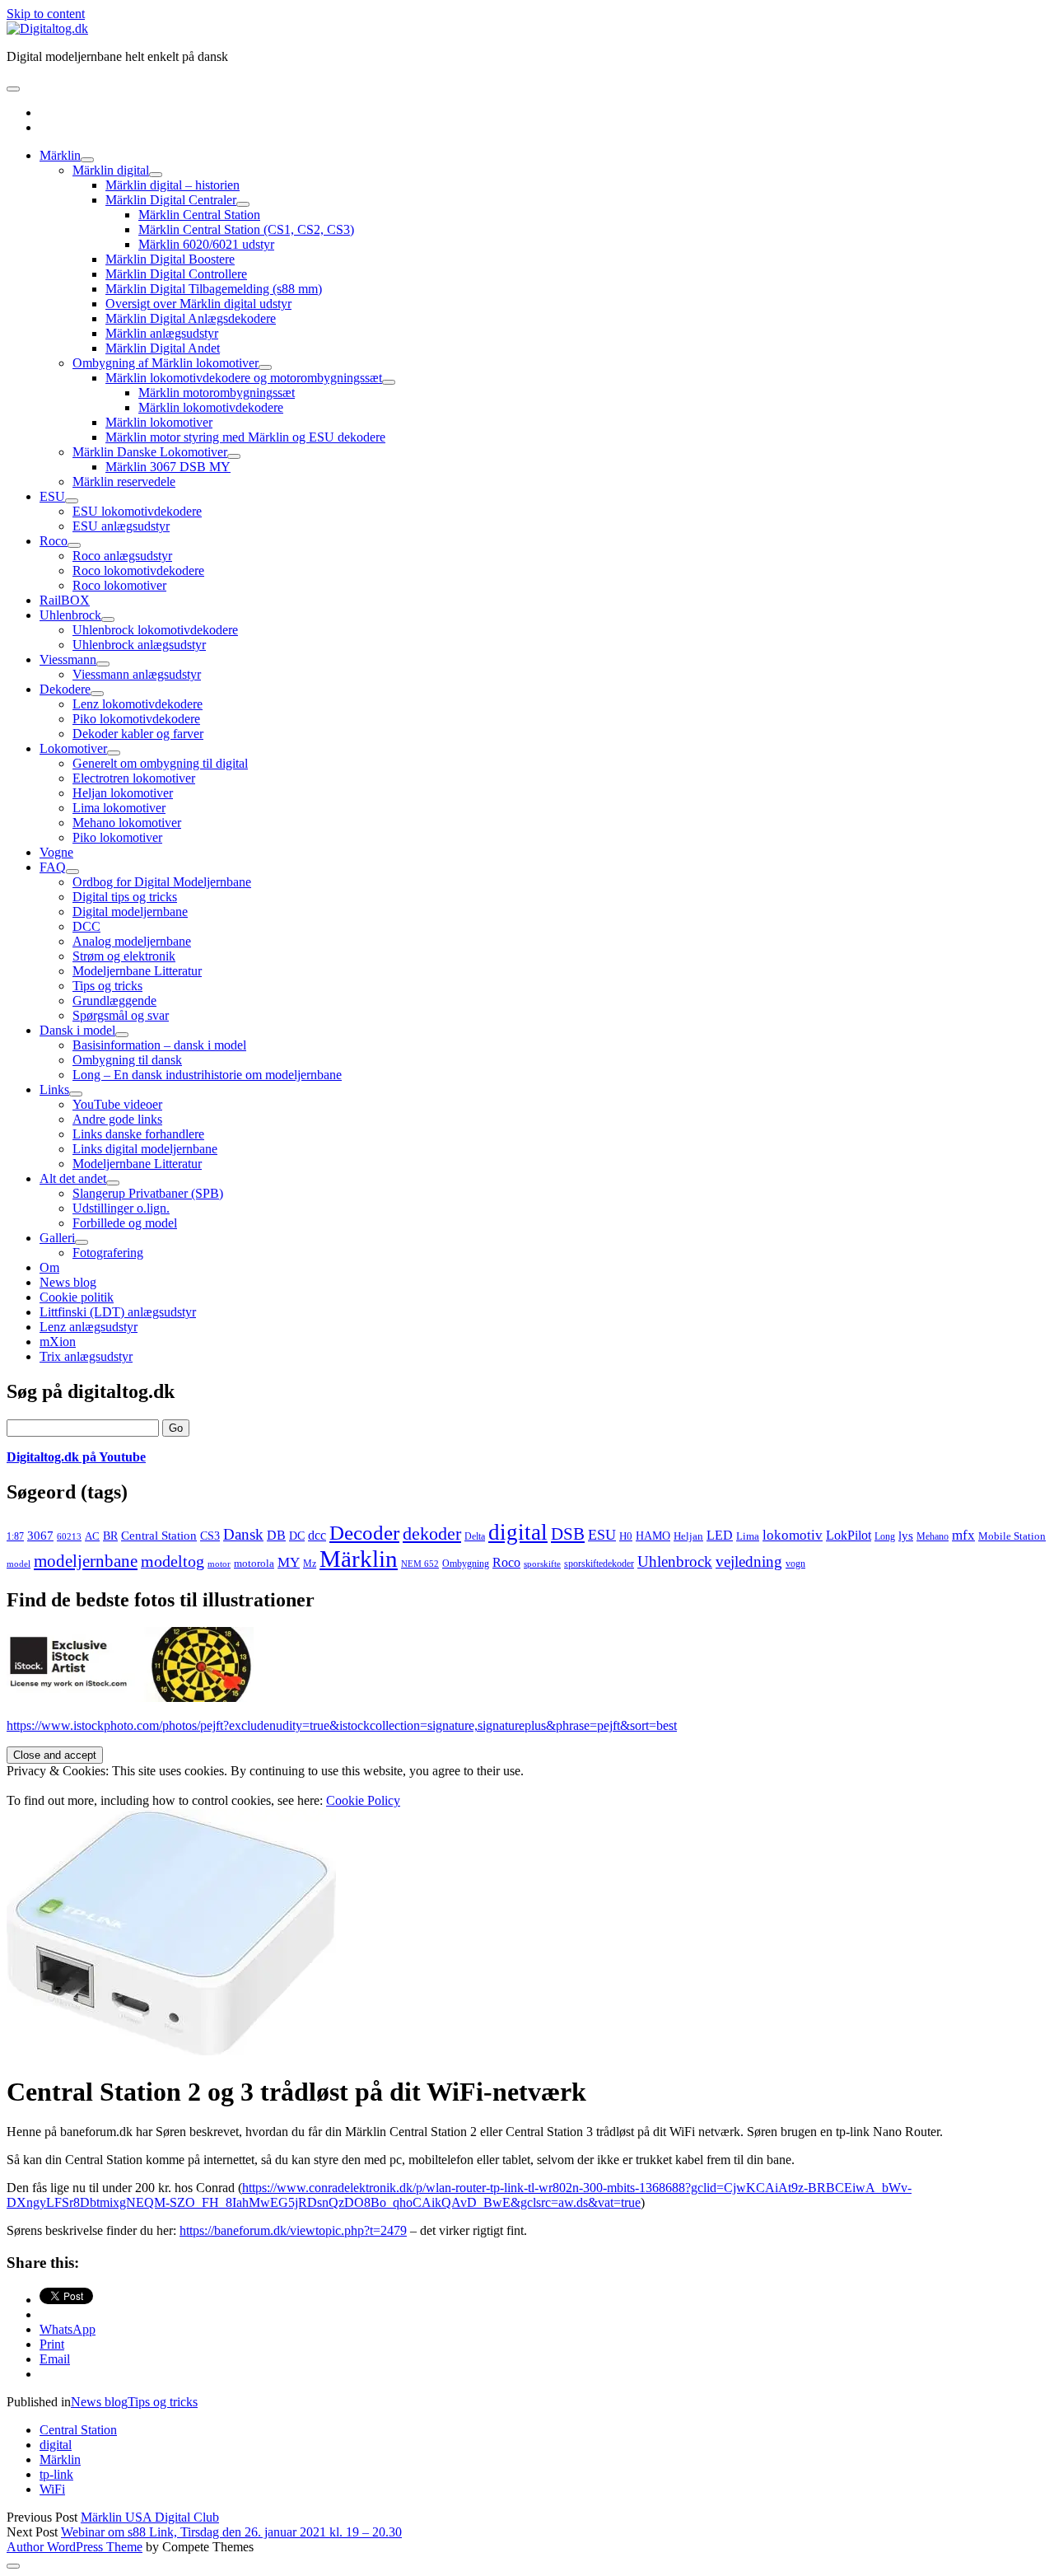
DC (297, 1536)
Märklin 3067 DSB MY (168, 467)
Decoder (364, 1533)
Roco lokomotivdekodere (138, 570)
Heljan (688, 1536)
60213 (69, 1537)
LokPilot (849, 1535)
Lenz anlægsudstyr (89, 1327)
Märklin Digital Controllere (176, 274)
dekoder (432, 1533)
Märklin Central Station (199, 215)
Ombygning (466, 1564)
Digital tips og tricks (125, 897)
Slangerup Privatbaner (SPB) (148, 1193)
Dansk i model (77, 1030)
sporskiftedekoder (599, 1564)
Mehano (933, 1536)
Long (885, 1536)
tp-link (56, 2474)
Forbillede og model (125, 1223)
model (19, 1564)
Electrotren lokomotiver (134, 778)
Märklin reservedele (124, 482)
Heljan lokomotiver (123, 793)
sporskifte (542, 1564)
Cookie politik (77, 1297)
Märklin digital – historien (173, 185)
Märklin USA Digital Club (150, 2517)
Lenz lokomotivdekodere (138, 704)
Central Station (159, 1536)
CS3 (210, 1536)
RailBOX (65, 600)
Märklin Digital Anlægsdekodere (191, 318)
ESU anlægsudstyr (121, 526)
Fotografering (108, 1253)
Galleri (57, 1238)
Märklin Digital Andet (163, 348)
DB (276, 1535)
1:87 (15, 1536)
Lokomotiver (73, 748)
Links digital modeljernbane (145, 1149)
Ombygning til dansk (127, 1060)
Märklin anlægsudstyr (162, 333)
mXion (58, 1342)
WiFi (52, 2489)
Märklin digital (111, 170)
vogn (795, 1564)
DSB (568, 1534)
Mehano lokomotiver (127, 823)
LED (720, 1535)
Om (49, 1267)
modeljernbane (86, 1561)
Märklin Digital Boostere (170, 259)
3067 (40, 1535)
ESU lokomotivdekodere (137, 511)
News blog (68, 1282)
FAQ (53, 867)
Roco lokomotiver (119, 585)
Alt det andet (73, 1178)
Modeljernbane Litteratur (137, 971)
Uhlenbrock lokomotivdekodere (155, 630)
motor (219, 1564)
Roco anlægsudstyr (122, 556)
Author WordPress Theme (75, 2547)
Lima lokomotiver (119, 808)
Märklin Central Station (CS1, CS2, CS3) (246, 229)
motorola (254, 1563)
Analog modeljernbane (132, 941)
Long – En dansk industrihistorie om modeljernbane (207, 1075)
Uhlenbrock (70, 615)
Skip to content (46, 14)
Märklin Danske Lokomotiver (150, 452)
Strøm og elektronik (124, 956)
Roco (54, 541)
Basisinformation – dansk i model (159, 1045)
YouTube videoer (117, 1104)
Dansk (243, 1534)
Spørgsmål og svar (121, 1015)
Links (54, 1089)
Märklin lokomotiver (159, 422)
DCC (86, 926)
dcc (317, 1536)
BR (110, 1536)
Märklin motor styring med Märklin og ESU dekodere (245, 437)
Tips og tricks (107, 986)
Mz (310, 1564)
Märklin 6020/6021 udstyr (206, 244)
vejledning (749, 1561)
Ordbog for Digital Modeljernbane (162, 882)
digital (518, 1532)
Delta (475, 1536)
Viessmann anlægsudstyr (137, 674)
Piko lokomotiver (117, 837)
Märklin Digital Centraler (171, 200)
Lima (748, 1536)
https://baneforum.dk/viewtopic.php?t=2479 (293, 2230)
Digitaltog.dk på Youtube (76, 1457)
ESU (52, 496)
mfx (963, 1535)
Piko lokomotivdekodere (136, 719)
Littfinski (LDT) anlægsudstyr (118, 1312)
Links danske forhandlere (138, 1134)
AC (92, 1536)
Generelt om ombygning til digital (160, 763)
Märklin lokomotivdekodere (211, 407)
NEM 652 (420, 1564)
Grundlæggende (114, 1000)
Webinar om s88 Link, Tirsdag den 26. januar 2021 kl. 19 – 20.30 (231, 2532)
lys (906, 1536)
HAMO (653, 1536)
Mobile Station (1012, 1536)
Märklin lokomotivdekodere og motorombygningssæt (244, 378)
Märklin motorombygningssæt (217, 393)
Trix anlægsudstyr (86, 1356)
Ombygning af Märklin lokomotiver (166, 363)
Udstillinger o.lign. (121, 1208)
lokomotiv (793, 1535)
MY (289, 1562)
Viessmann (68, 659)
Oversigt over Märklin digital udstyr (198, 304)
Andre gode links (117, 1119)
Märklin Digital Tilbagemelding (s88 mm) (214, 289)
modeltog (173, 1561)
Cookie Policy (363, 1800)
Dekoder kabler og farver (138, 734)
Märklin (60, 155)
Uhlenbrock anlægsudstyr (139, 645)
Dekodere (65, 689)
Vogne (56, 852)
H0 (626, 1536)
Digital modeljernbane (130, 912)
